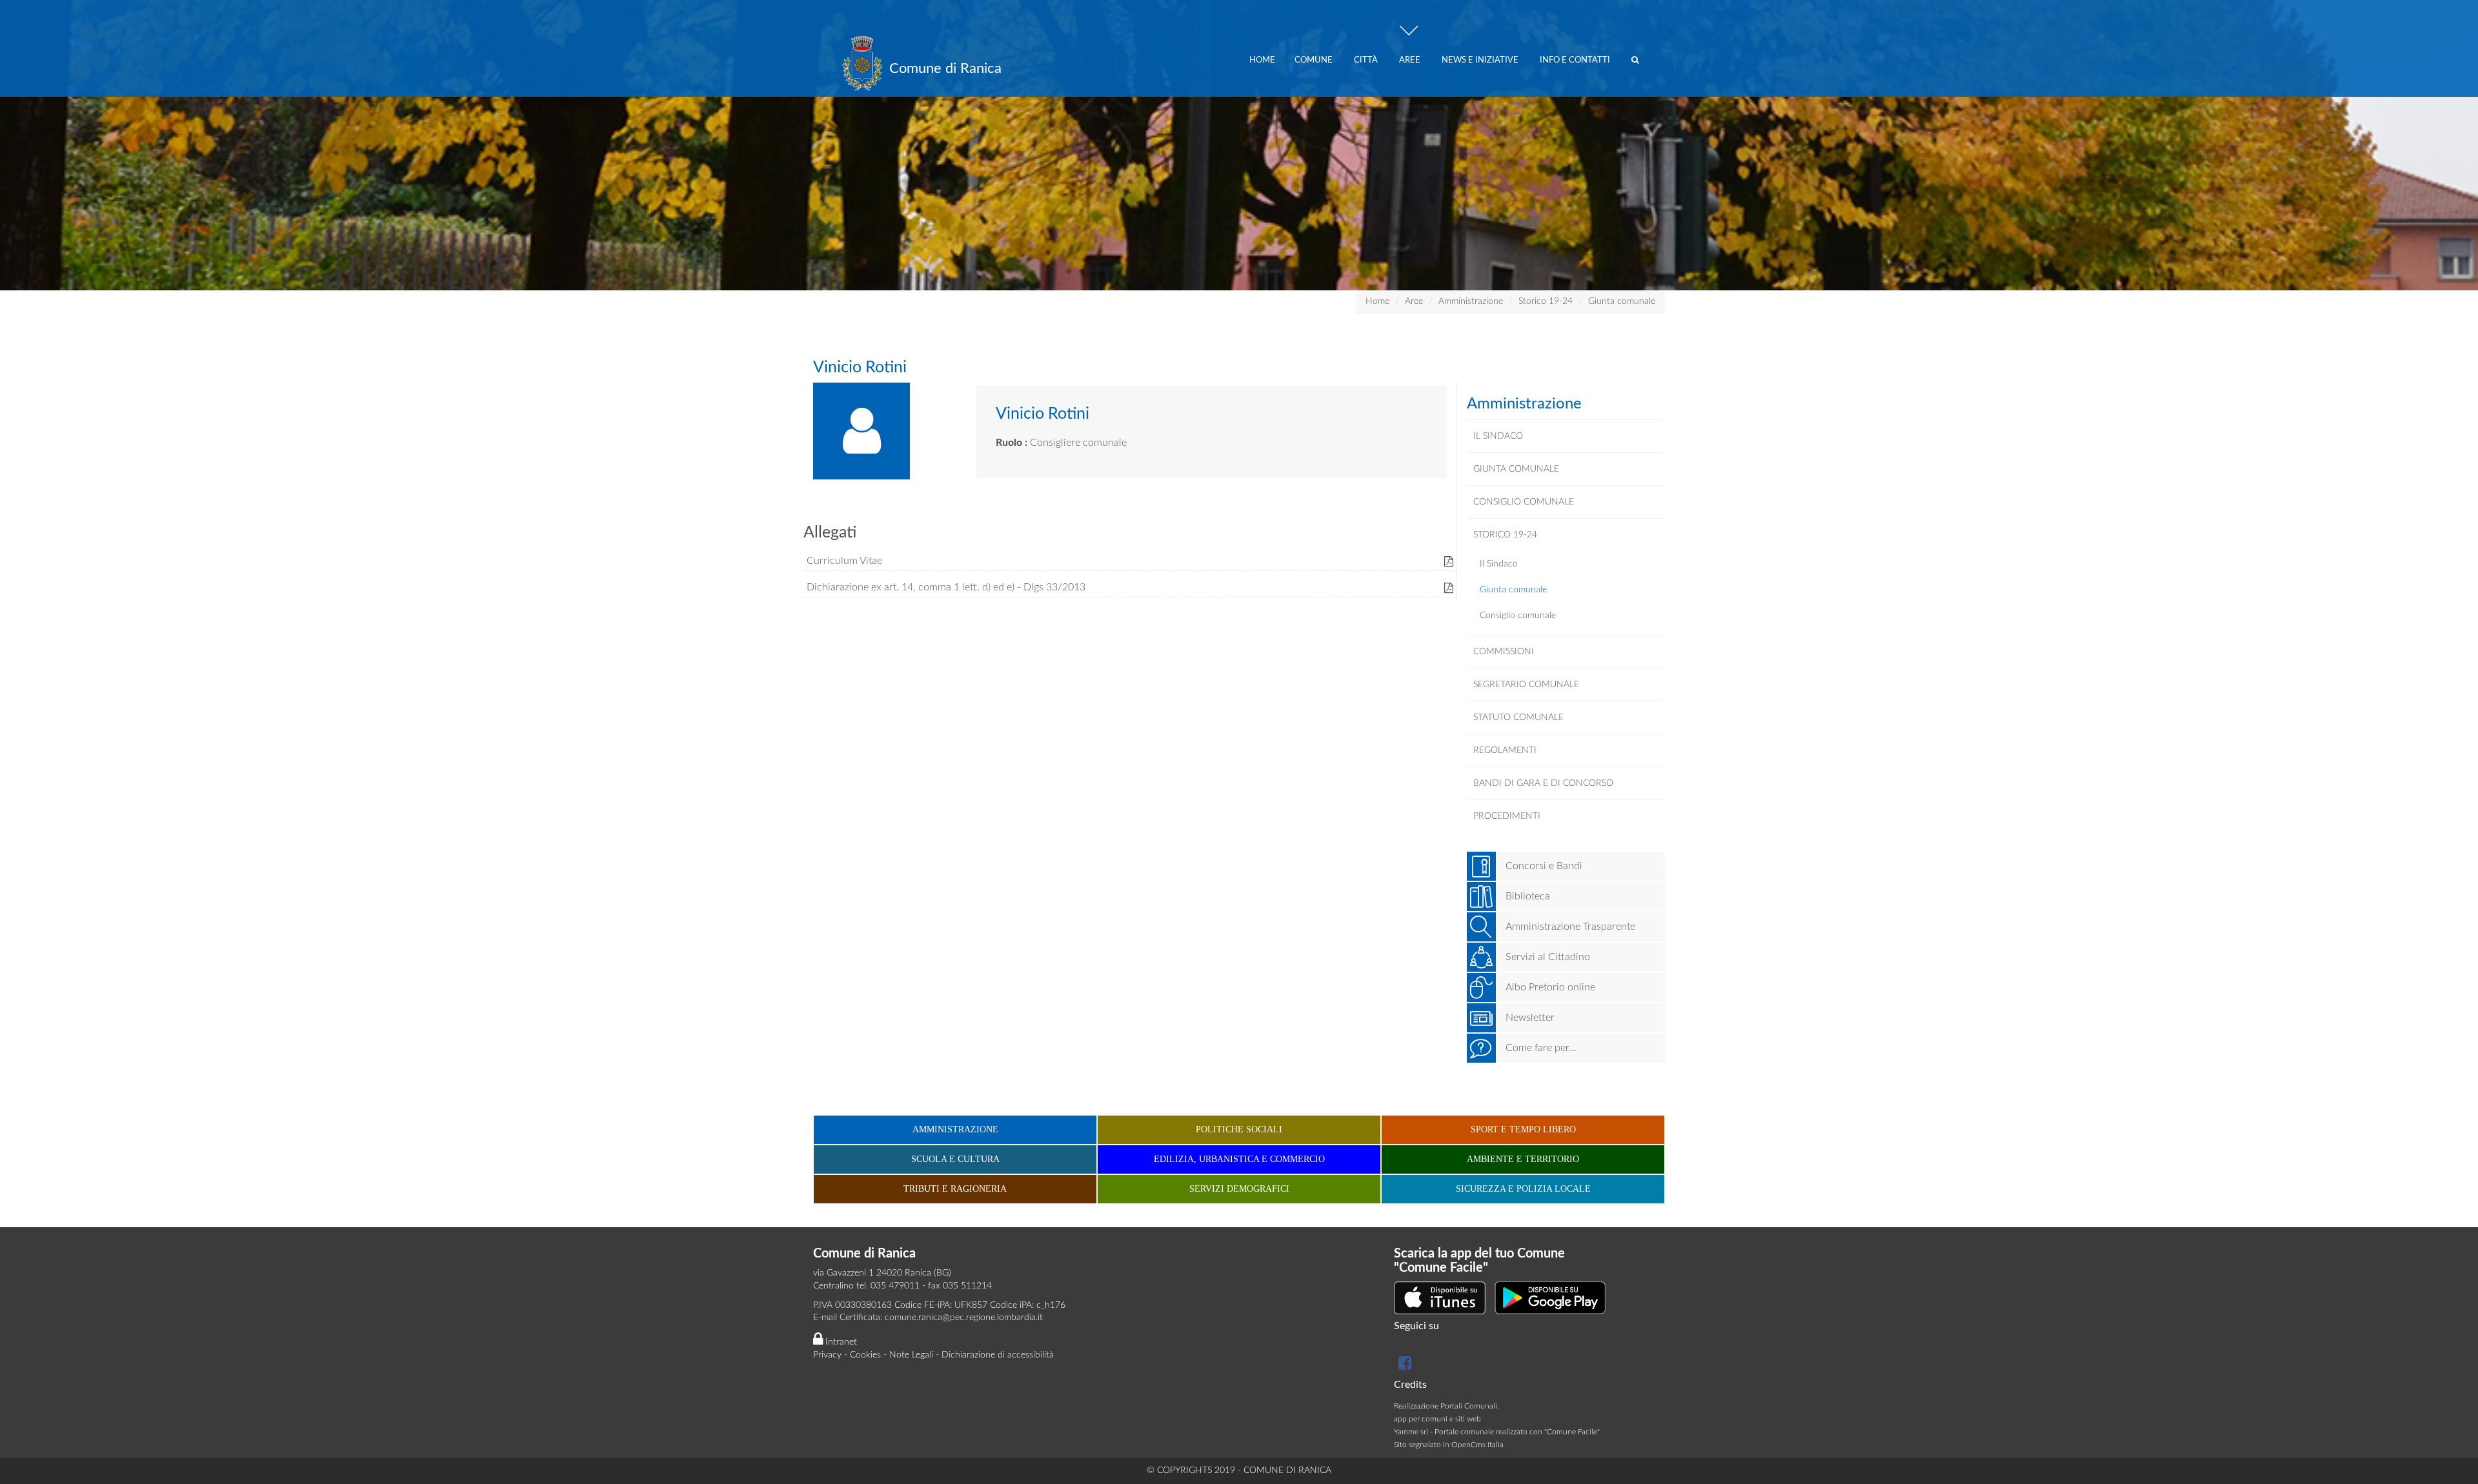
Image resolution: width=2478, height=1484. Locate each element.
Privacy (827, 1355)
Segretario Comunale (1526, 685)
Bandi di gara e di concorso (1543, 783)
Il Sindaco (1498, 436)
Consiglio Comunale (1524, 502)
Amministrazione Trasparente (1570, 927)
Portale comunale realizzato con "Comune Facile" (1517, 1432)
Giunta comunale (1622, 301)
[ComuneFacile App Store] (1440, 1298)
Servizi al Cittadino (1548, 957)
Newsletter (1530, 1018)
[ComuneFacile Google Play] (1550, 1298)
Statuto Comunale (1518, 717)
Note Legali (911, 1355)
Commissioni (1504, 652)
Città (1367, 60)
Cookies (865, 1355)
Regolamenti (1505, 750)
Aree (1411, 60)
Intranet (840, 1342)
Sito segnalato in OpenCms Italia (1449, 1445)
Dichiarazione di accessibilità (998, 1355)
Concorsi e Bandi (1544, 866)
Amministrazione (1471, 301)
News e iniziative (1481, 60)
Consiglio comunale (1518, 616)
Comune (1315, 60)
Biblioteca (1528, 896)
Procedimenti (1507, 816)
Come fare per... (1541, 1048)
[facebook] (1404, 1366)
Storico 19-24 (1546, 301)
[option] (1239, 145)
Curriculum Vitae (844, 561)
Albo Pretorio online (1550, 987)
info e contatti (1576, 60)
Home (1262, 60)
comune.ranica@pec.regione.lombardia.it (964, 1318)
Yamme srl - (1414, 1432)
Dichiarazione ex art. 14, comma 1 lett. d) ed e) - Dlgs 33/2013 (946, 587)
